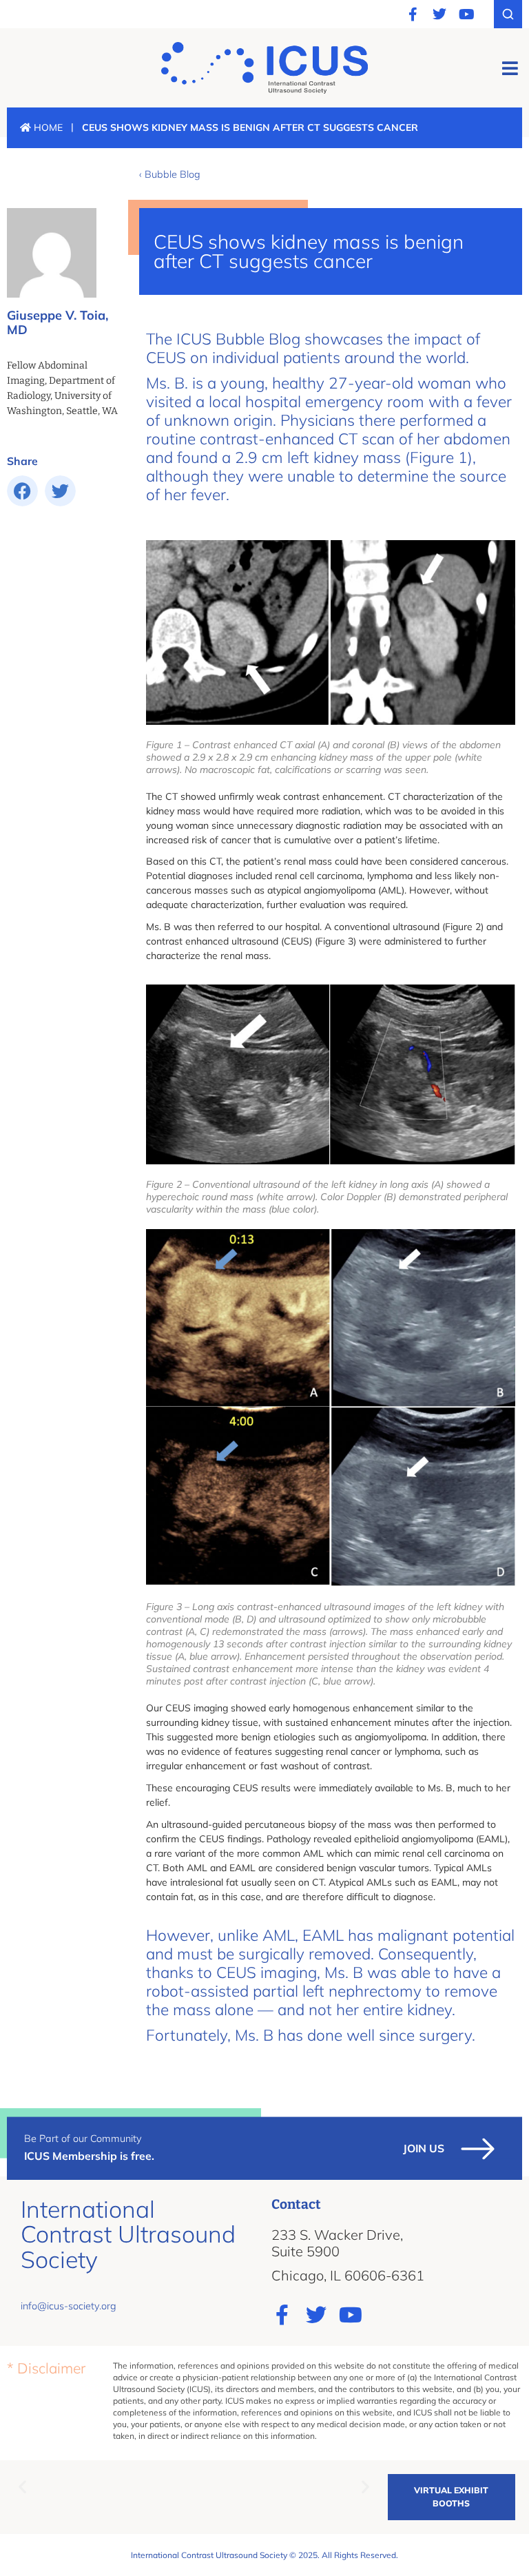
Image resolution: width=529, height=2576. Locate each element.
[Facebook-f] (413, 14)
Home (47, 127)
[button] (510, 68)
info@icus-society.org (69, 2306)
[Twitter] (439, 14)
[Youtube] (466, 14)
